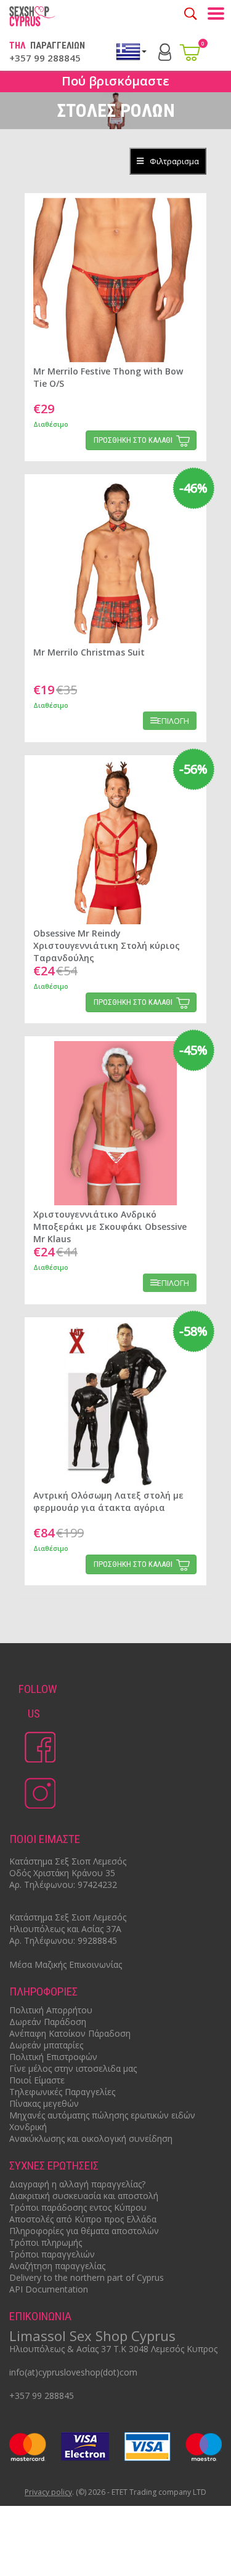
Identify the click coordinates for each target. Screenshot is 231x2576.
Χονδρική (28, 2127)
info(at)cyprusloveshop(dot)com (73, 2372)
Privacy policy (48, 2493)
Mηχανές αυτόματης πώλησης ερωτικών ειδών (102, 2115)
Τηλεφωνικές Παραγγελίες (62, 2092)
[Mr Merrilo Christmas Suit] (115, 561)
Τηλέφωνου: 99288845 (71, 1940)
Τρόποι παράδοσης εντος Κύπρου (78, 2207)
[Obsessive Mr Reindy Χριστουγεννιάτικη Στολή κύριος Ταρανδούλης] (115, 842)
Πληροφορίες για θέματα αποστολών (84, 2231)
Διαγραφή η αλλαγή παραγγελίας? (77, 2184)
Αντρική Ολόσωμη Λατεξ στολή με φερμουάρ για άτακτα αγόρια (108, 1501)
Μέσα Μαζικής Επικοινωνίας (66, 1964)
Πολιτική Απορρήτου (51, 2010)
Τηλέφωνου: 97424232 (71, 1884)
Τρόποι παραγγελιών (52, 2254)
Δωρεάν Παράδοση (48, 2022)
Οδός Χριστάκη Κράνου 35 (62, 1873)
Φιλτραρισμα (174, 161)
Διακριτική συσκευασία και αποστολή (84, 2196)
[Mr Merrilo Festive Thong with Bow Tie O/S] (115, 280)
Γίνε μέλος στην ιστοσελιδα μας (73, 2068)
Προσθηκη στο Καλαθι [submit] (133, 440)
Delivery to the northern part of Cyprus (87, 2277)
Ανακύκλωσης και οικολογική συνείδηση (91, 2138)
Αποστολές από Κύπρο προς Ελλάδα (83, 2219)
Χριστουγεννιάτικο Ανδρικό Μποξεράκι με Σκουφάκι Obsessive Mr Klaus (110, 1227)
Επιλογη (173, 721)
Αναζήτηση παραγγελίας (57, 2266)
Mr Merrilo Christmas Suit (89, 652)
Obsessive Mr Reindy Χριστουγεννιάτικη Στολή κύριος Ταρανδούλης (107, 945)
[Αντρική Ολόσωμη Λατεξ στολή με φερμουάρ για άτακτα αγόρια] (115, 1404)
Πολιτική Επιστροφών (53, 2057)
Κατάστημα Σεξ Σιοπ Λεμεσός (68, 1861)
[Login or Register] (165, 51)
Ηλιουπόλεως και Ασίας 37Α (65, 1929)
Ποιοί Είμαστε (37, 2080)
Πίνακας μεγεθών (44, 2103)
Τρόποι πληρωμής (46, 2242)
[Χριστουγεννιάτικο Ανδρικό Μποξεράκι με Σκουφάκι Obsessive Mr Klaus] (115, 1123)
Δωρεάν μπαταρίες (46, 2045)
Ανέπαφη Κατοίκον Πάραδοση (70, 2033)
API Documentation (49, 2289)
